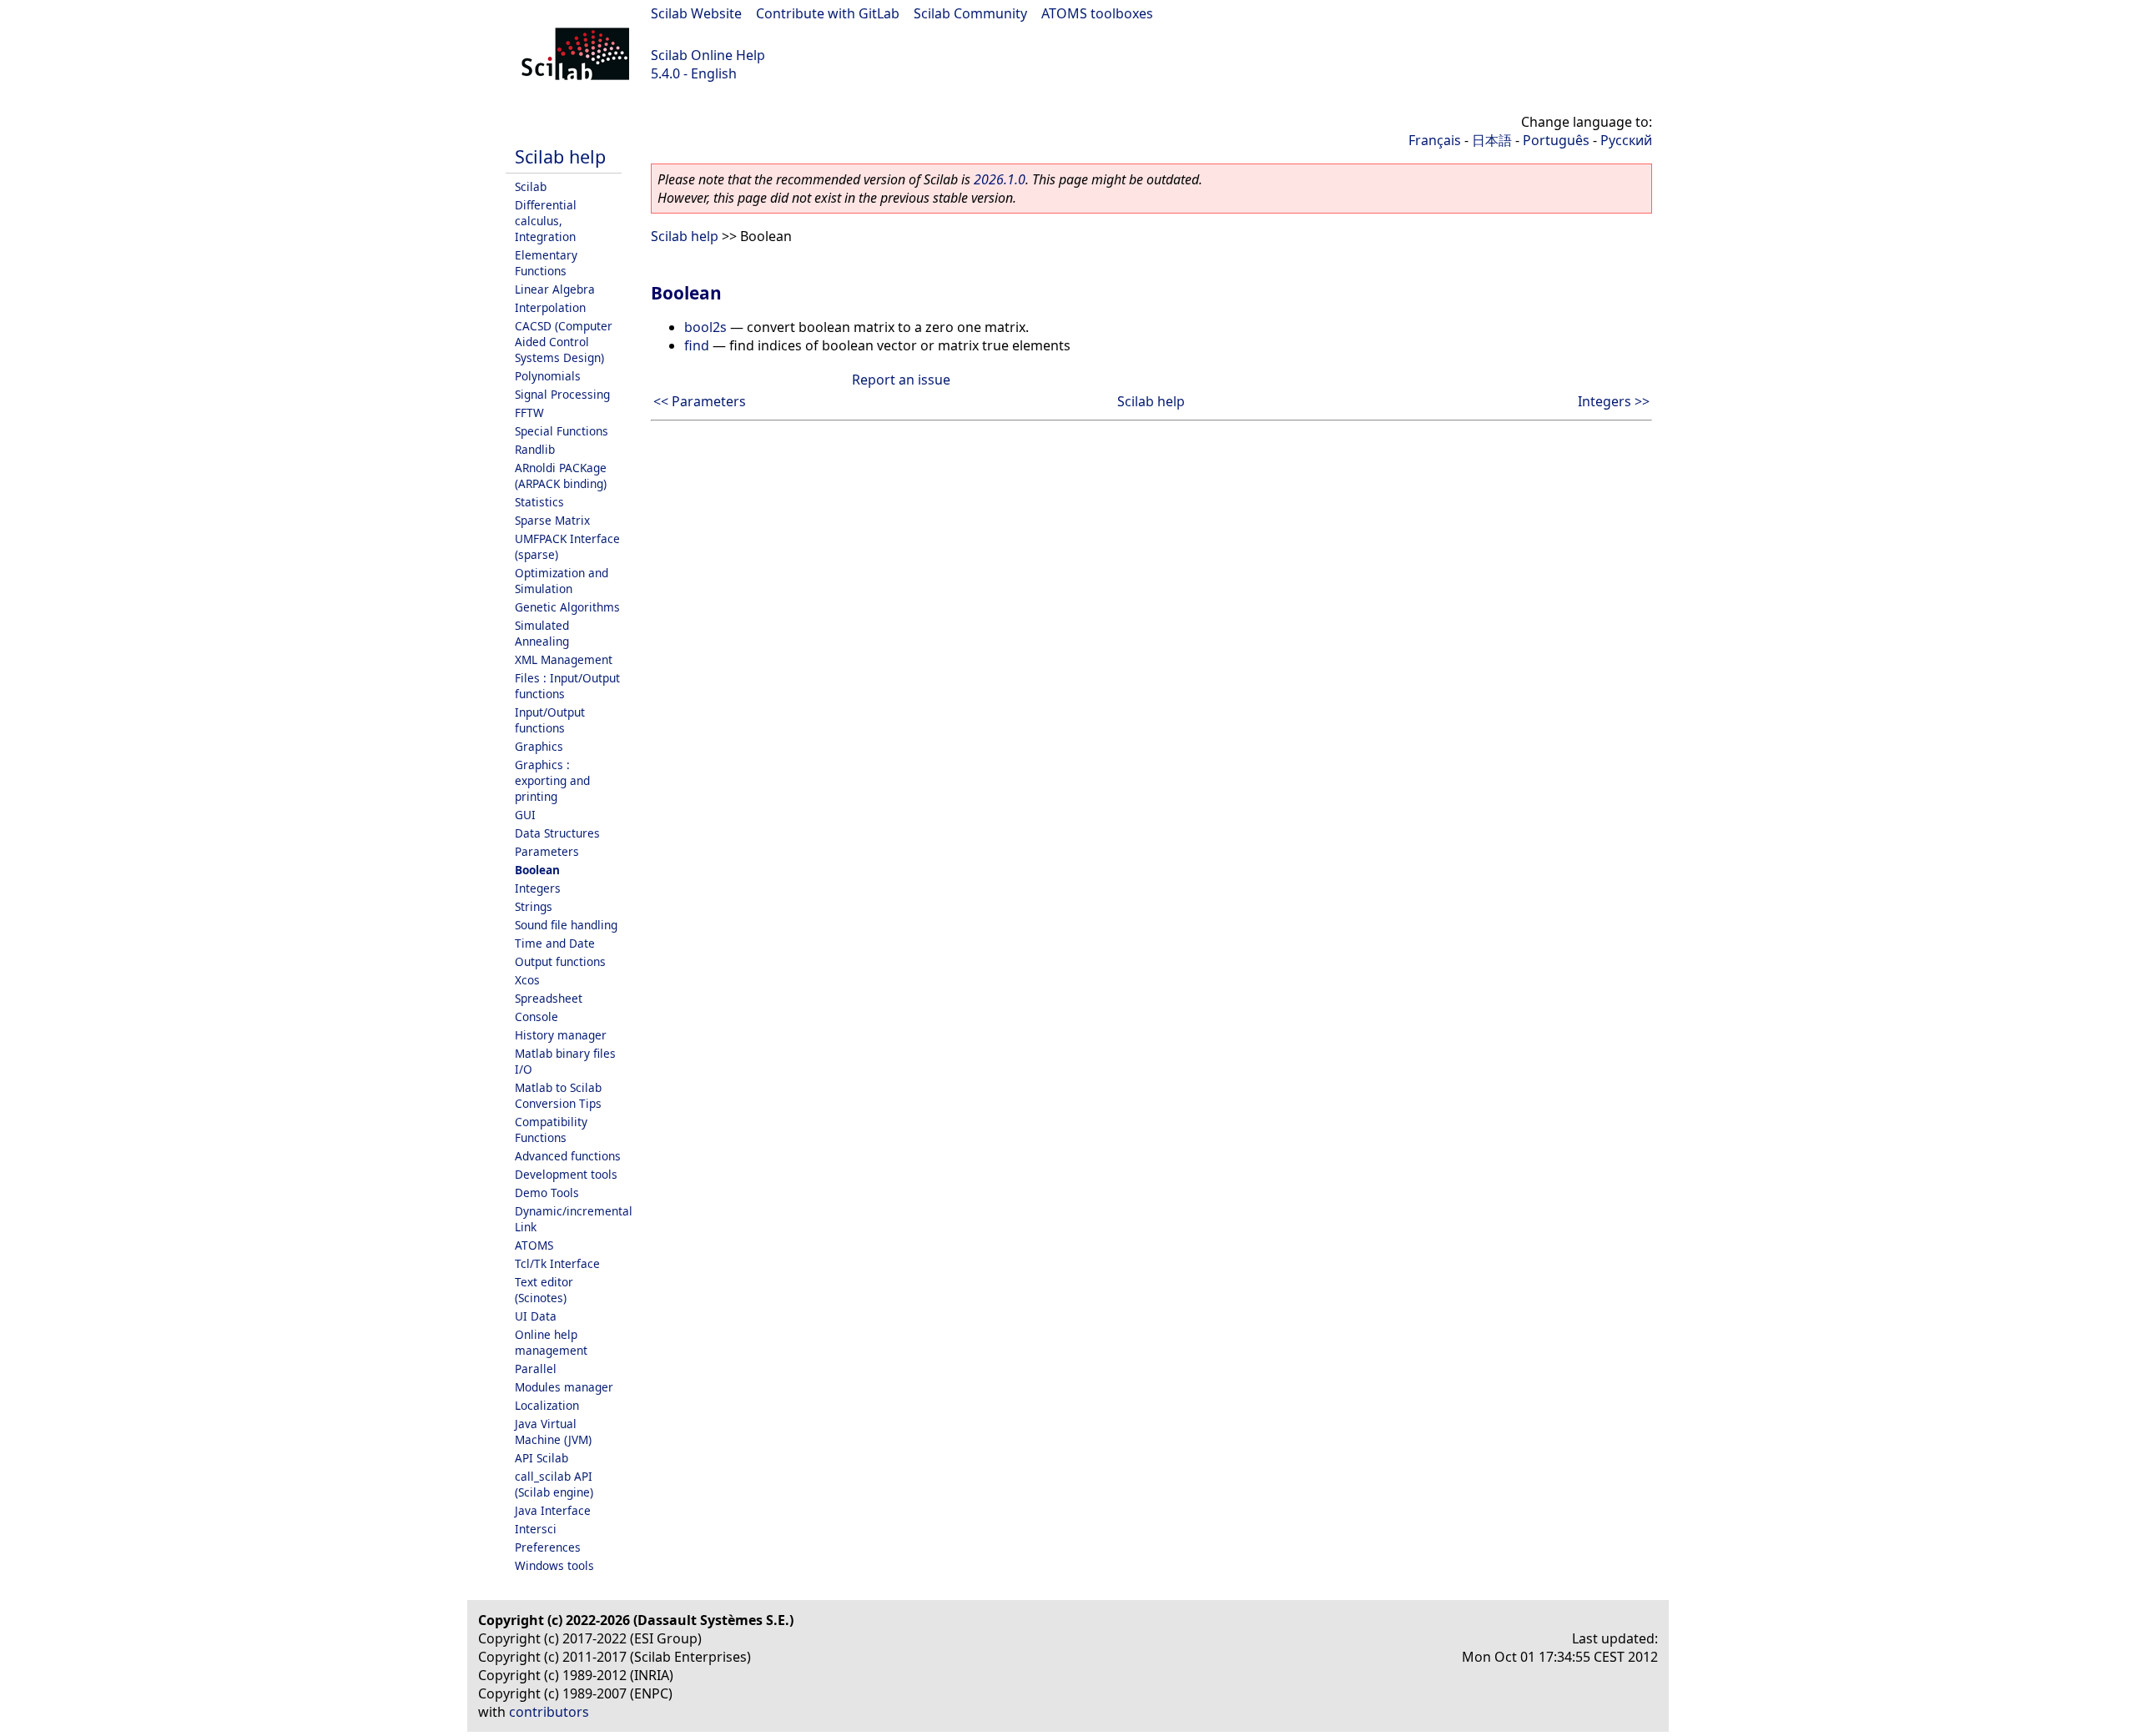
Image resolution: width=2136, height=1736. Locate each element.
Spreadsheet (549, 998)
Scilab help (560, 156)
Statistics (539, 502)
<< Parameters (700, 401)
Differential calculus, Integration (546, 221)
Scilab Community (970, 13)
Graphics (539, 746)
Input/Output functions (550, 720)
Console (537, 1016)
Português (1556, 140)
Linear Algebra (555, 289)
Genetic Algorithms (567, 607)
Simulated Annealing (542, 633)
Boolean (537, 870)
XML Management (564, 659)
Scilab (531, 186)
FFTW (529, 413)
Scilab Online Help (708, 55)
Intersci (536, 1529)
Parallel (536, 1369)
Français (1435, 140)
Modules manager (564, 1387)
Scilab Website (696, 13)
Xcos (527, 980)
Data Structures (557, 833)
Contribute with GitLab (828, 13)
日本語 (1492, 140)
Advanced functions (568, 1156)
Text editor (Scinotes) (544, 1290)
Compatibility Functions (551, 1130)
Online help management (551, 1342)
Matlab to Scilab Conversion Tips (558, 1095)
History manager (561, 1035)
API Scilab (542, 1458)
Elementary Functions (546, 263)
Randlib (535, 449)
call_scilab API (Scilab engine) (554, 1484)
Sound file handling (566, 925)
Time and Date (555, 943)
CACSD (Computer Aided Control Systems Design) (564, 342)
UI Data (536, 1316)
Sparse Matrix (552, 520)
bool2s (705, 327)
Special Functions (562, 431)
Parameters (547, 851)
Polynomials (548, 376)
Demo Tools (547, 1193)
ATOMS (534, 1245)
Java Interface (553, 1510)
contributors (549, 1712)
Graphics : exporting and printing (552, 780)
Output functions (560, 961)
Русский (1626, 140)
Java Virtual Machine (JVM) (553, 1432)
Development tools (566, 1174)
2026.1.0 (1000, 179)
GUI (525, 815)
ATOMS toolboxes (1097, 13)
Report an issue (901, 380)
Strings (534, 906)
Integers (538, 888)
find (697, 345)
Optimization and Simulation (562, 581)
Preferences (548, 1547)
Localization (547, 1405)
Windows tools (554, 1565)
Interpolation (550, 307)
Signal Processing (562, 394)
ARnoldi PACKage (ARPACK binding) (561, 476)
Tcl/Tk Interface (557, 1263)
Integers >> (1614, 401)
